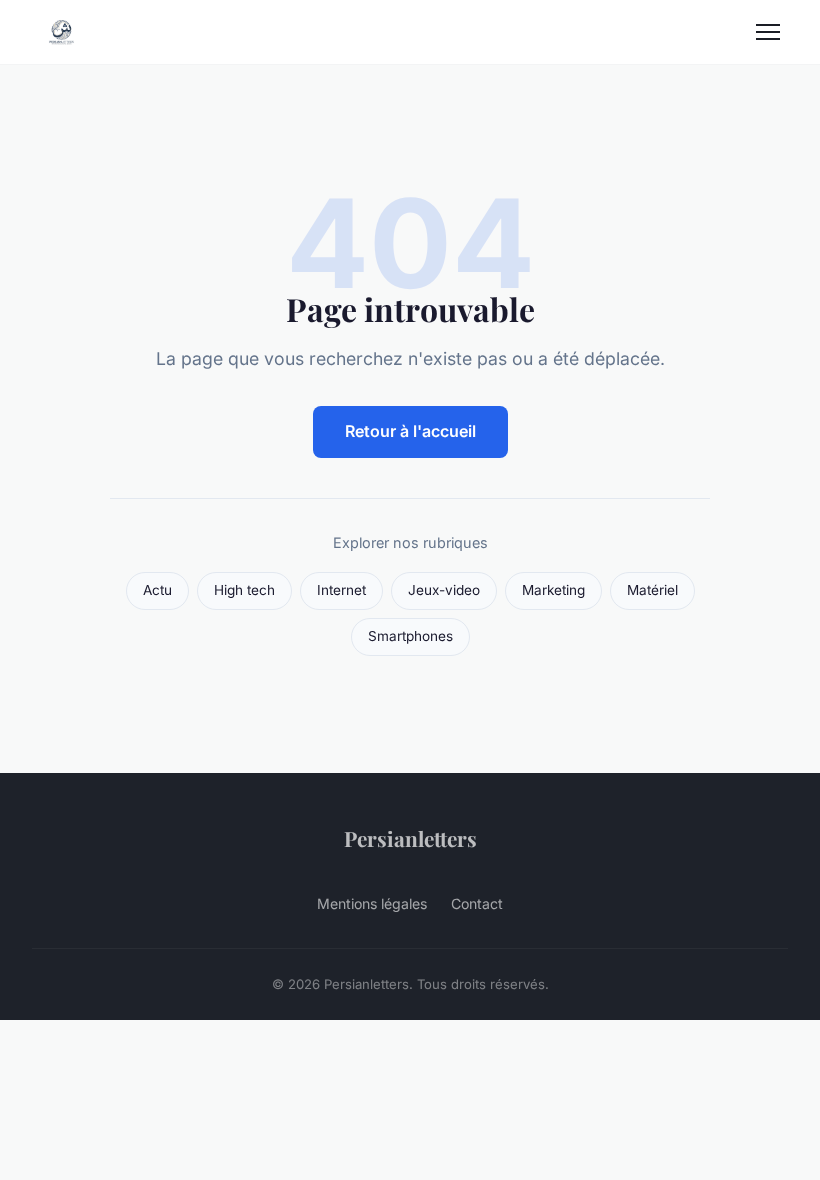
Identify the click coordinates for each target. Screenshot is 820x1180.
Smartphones (410, 636)
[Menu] (768, 32)
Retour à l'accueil (410, 431)
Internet (341, 590)
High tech (244, 590)
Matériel (652, 590)
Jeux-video (444, 590)
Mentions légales (372, 903)
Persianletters (410, 838)
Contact (477, 903)
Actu (157, 590)
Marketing (553, 590)
